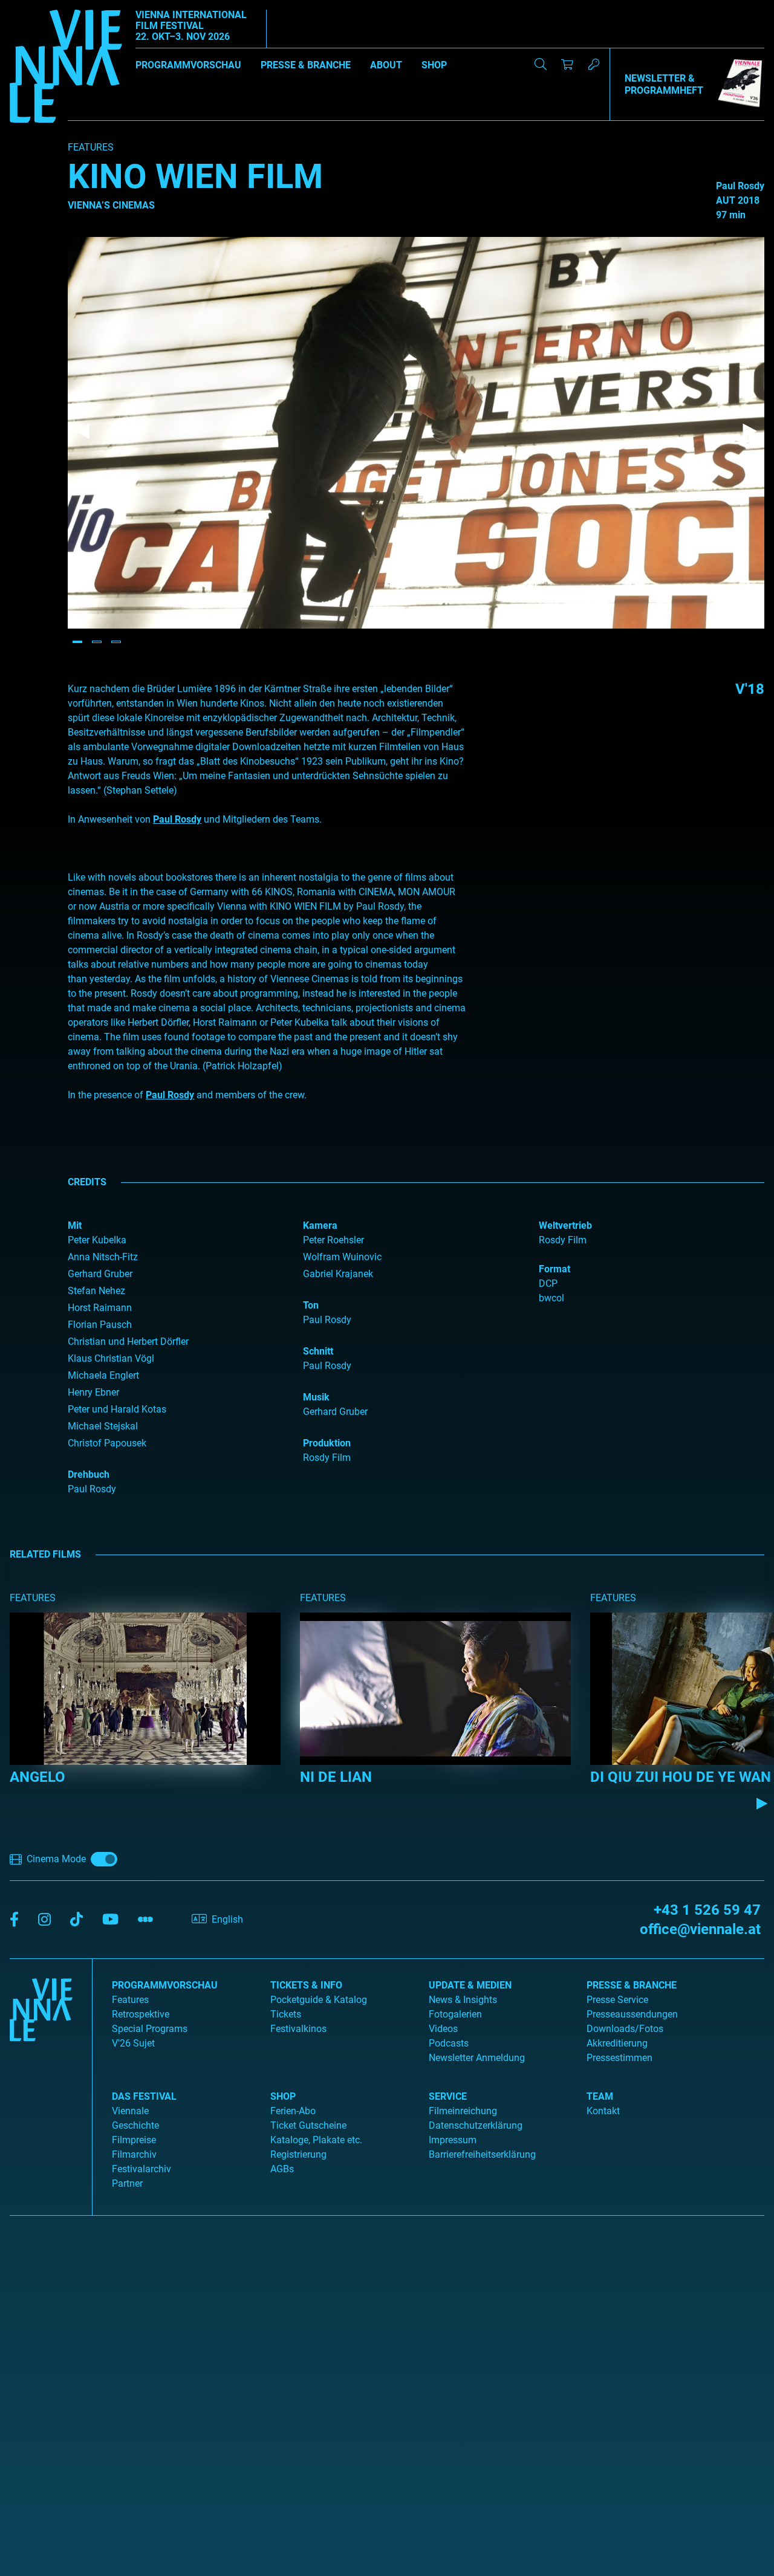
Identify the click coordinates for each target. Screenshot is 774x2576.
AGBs (282, 2169)
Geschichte (135, 2125)
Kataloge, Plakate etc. (316, 2140)
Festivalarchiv (141, 2169)
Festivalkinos (298, 2029)
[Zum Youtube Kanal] (110, 1920)
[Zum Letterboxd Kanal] (145, 1920)
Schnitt (318, 1351)
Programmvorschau (188, 65)
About (386, 65)
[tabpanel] (416, 433)
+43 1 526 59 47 (707, 1910)
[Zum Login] (594, 64)
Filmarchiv (134, 2154)
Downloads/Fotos (625, 2029)
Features (130, 2000)
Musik (316, 1397)
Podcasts (449, 2043)
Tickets (286, 2014)
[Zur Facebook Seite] (14, 1920)
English (227, 1919)
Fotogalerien (455, 2014)
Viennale (130, 2111)
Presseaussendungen (632, 2014)
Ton (311, 1305)
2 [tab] (97, 642)
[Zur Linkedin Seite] (44, 1920)
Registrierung (298, 2154)
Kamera (320, 1225)
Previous (82, 432)
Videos (443, 2029)
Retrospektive (141, 2014)
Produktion (327, 1443)
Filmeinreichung (463, 2111)
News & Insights (463, 2000)
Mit (75, 1225)
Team (600, 2096)
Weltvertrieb (565, 1225)
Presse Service (617, 2000)
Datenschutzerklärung (476, 2125)
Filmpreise (134, 2140)
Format (554, 1269)
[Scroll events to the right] (762, 1804)
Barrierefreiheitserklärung (482, 2154)
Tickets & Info (306, 1985)
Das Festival (144, 2096)
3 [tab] (116, 642)
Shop (434, 65)
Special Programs (150, 2029)
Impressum (453, 2140)
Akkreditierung (617, 2043)
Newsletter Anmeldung (477, 2058)
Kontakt (603, 2111)
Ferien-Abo (293, 2111)
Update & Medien (470, 1985)
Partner (127, 2183)
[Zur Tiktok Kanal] (76, 1920)
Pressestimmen (620, 2058)
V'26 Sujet (133, 2043)
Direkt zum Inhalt (36, 7)
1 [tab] (77, 642)
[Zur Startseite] (66, 68)
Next (750, 432)
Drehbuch (89, 1474)
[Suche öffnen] (541, 64)
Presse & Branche (306, 65)
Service (448, 2096)
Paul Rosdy (177, 819)
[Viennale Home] (41, 2082)
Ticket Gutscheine (308, 2125)
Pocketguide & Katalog (319, 2000)
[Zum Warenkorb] (567, 64)
